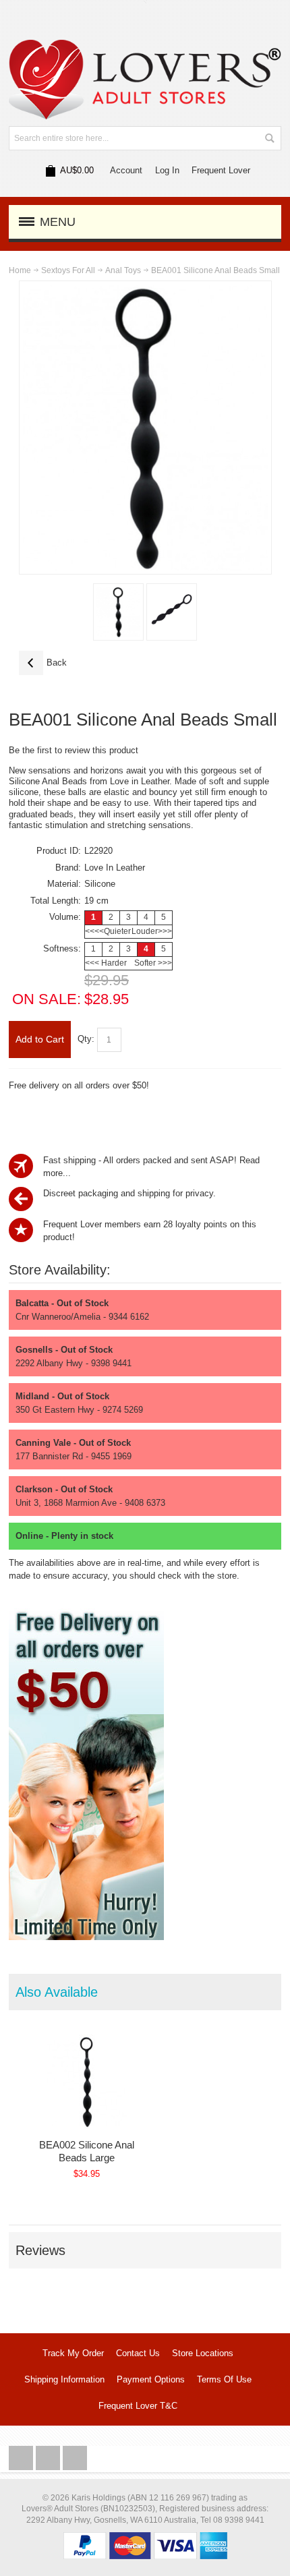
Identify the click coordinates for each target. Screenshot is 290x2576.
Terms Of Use (224, 2379)
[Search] (269, 138)
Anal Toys (123, 270)
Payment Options (151, 2379)
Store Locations (203, 2353)
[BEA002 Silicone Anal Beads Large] (87, 2082)
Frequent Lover (221, 170)
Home (20, 270)
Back (43, 663)
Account (126, 170)
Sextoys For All (68, 270)
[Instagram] (49, 2458)
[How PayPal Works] (145, 2539)
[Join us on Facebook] (22, 2458)
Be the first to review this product (74, 750)
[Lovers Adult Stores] (145, 46)
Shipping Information (64, 2379)
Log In (167, 170)
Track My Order (73, 2353)
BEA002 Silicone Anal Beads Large (87, 2151)
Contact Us (138, 2353)
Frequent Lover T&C (138, 2406)
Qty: (86, 1039)
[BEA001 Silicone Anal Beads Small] (118, 612)
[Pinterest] (75, 2458)
